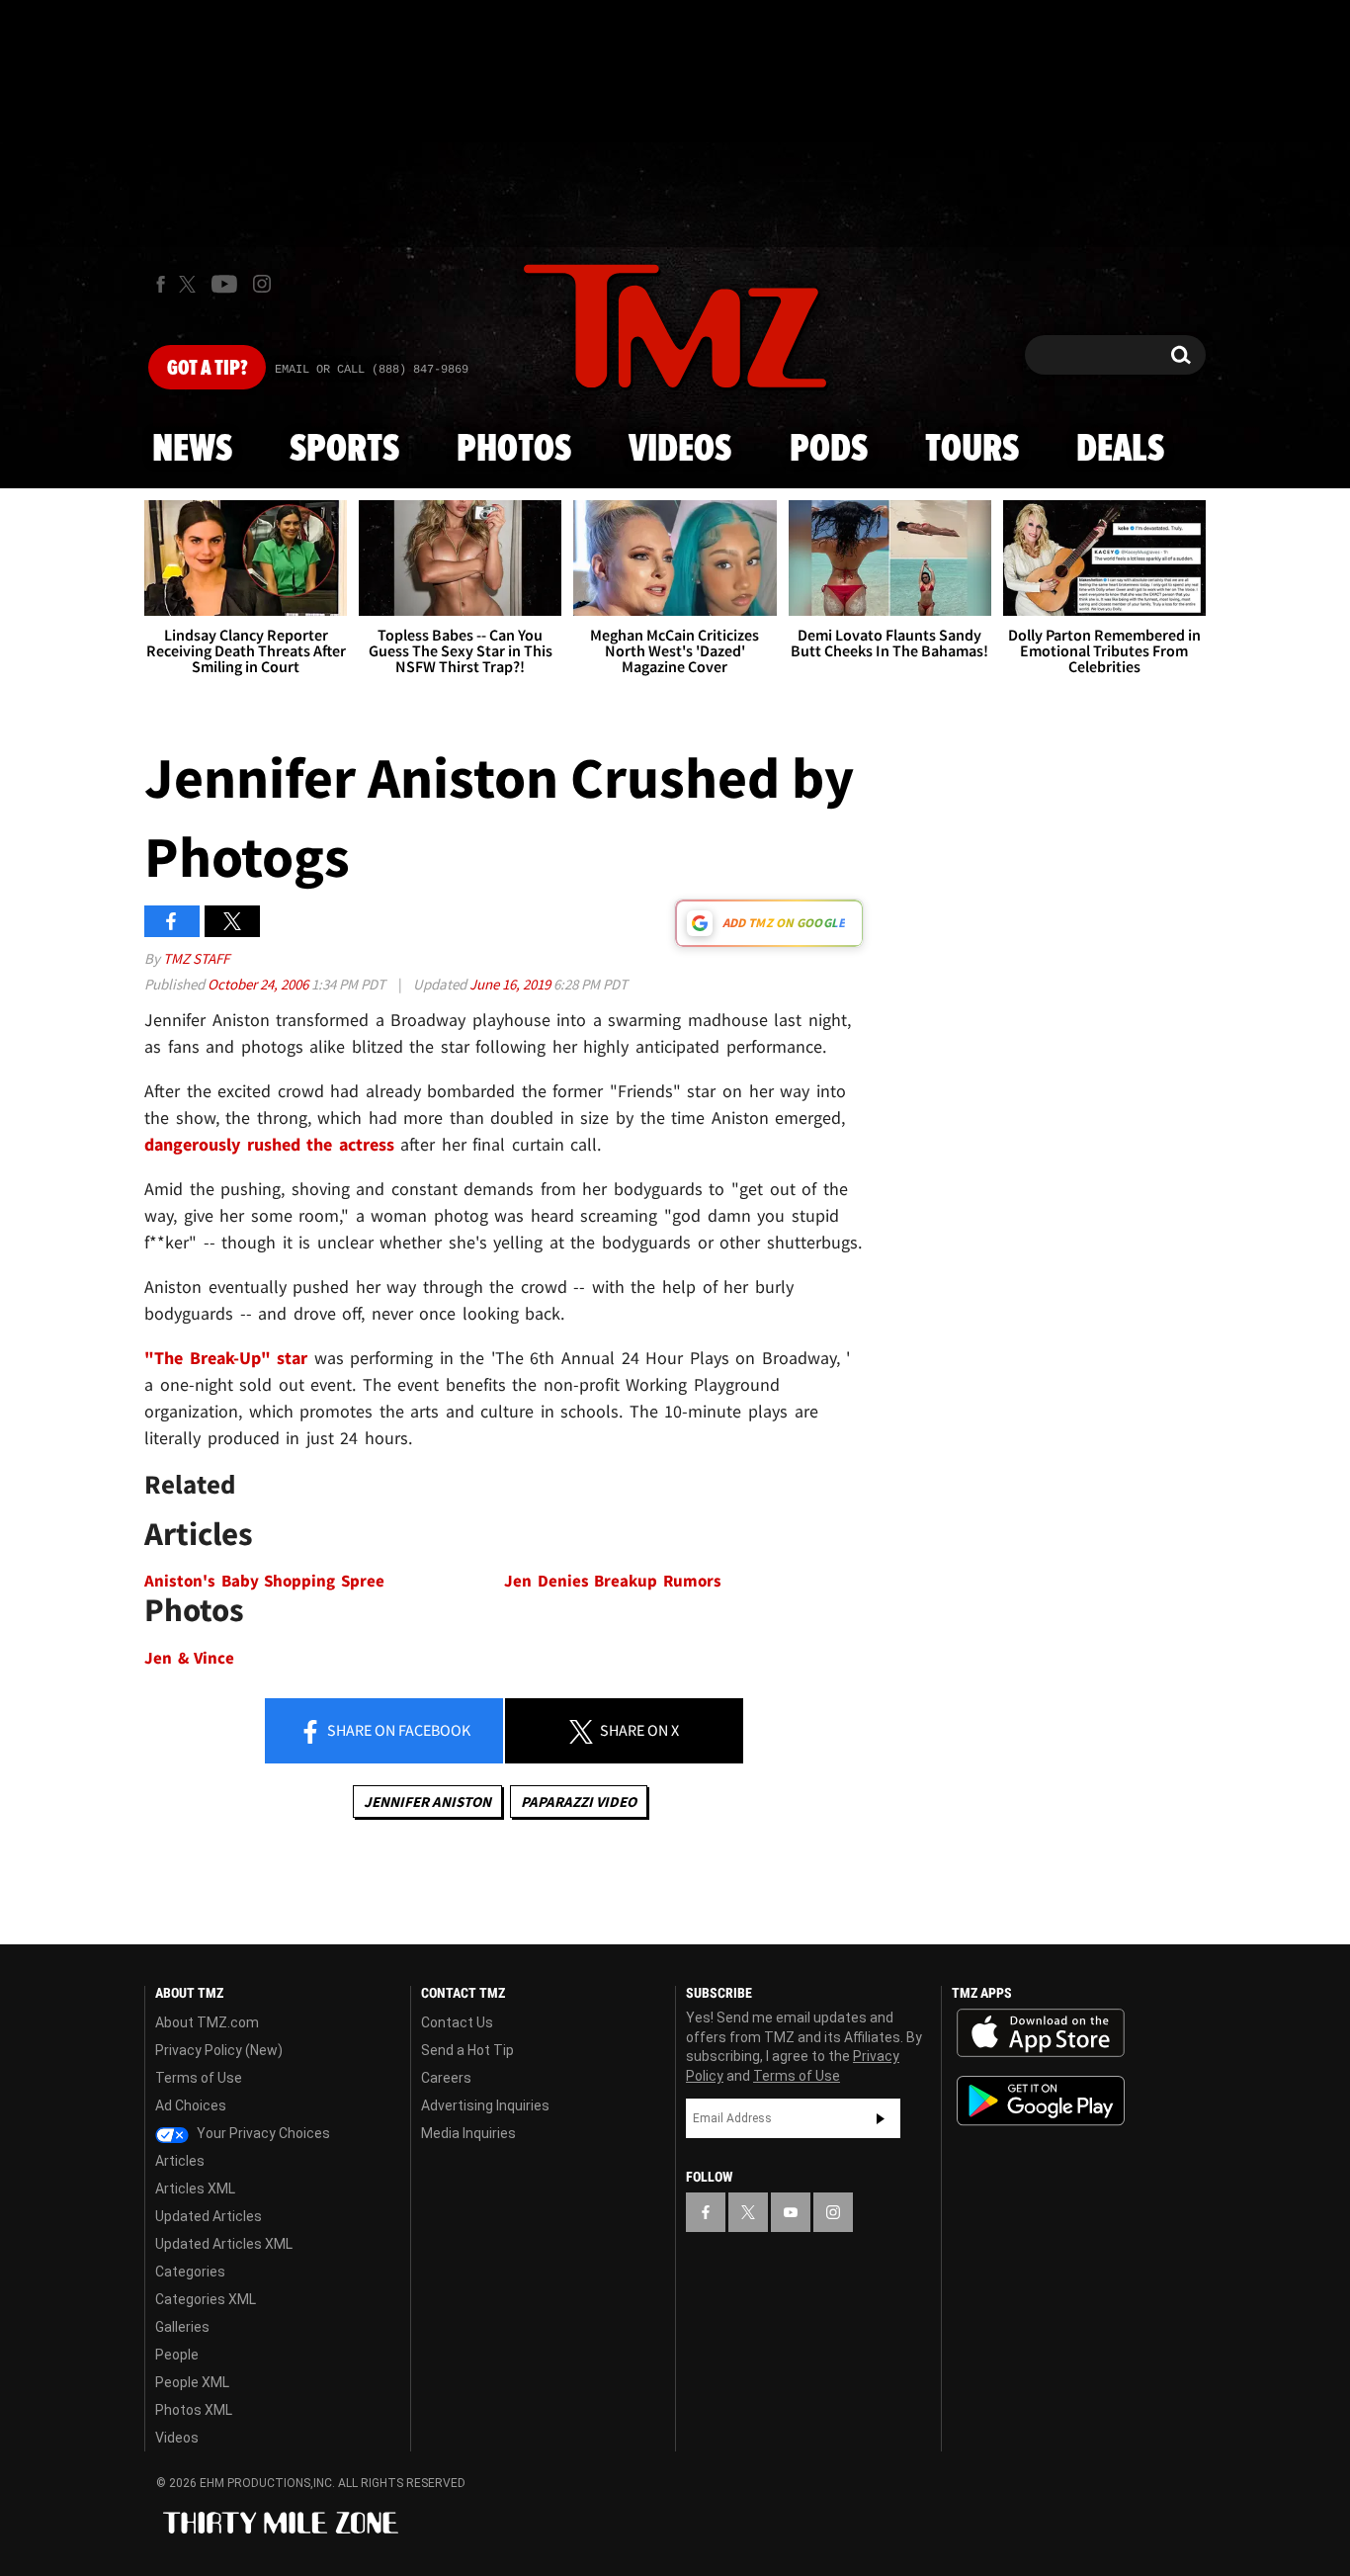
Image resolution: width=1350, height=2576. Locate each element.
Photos (514, 450)
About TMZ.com (207, 2022)
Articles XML (195, 2189)
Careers (446, 2078)
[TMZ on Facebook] (161, 284)
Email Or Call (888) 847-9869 (372, 370)
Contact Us (457, 2022)
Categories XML (206, 2299)
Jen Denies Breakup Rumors (613, 1581)
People (177, 2355)
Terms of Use (199, 2078)
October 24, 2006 (259, 984)
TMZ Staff (196, 958)
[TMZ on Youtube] (224, 284)
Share (397, 1730)
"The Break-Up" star (226, 1358)
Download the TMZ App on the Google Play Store (1041, 2101)
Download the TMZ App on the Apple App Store (1041, 2033)
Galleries (182, 2327)
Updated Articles (209, 2216)
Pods (829, 450)
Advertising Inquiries (485, 2105)
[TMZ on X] (190, 284)
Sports (344, 450)
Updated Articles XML (224, 2244)
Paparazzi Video (579, 1802)
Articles (180, 2161)
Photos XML (194, 2410)
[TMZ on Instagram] (262, 284)
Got (207, 369)
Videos (680, 450)
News (192, 450)
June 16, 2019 (511, 984)
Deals (1120, 450)
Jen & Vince (189, 1658)
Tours (972, 450)
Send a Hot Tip (467, 2050)
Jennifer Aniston (427, 1802)
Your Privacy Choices (262, 2133)
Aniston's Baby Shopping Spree (264, 1581)
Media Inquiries (468, 2133)
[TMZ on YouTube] (791, 2212)
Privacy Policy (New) (219, 2050)
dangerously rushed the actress (269, 1144)
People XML (192, 2382)
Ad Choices (191, 2105)
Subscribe (881, 2118)
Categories (190, 2272)
